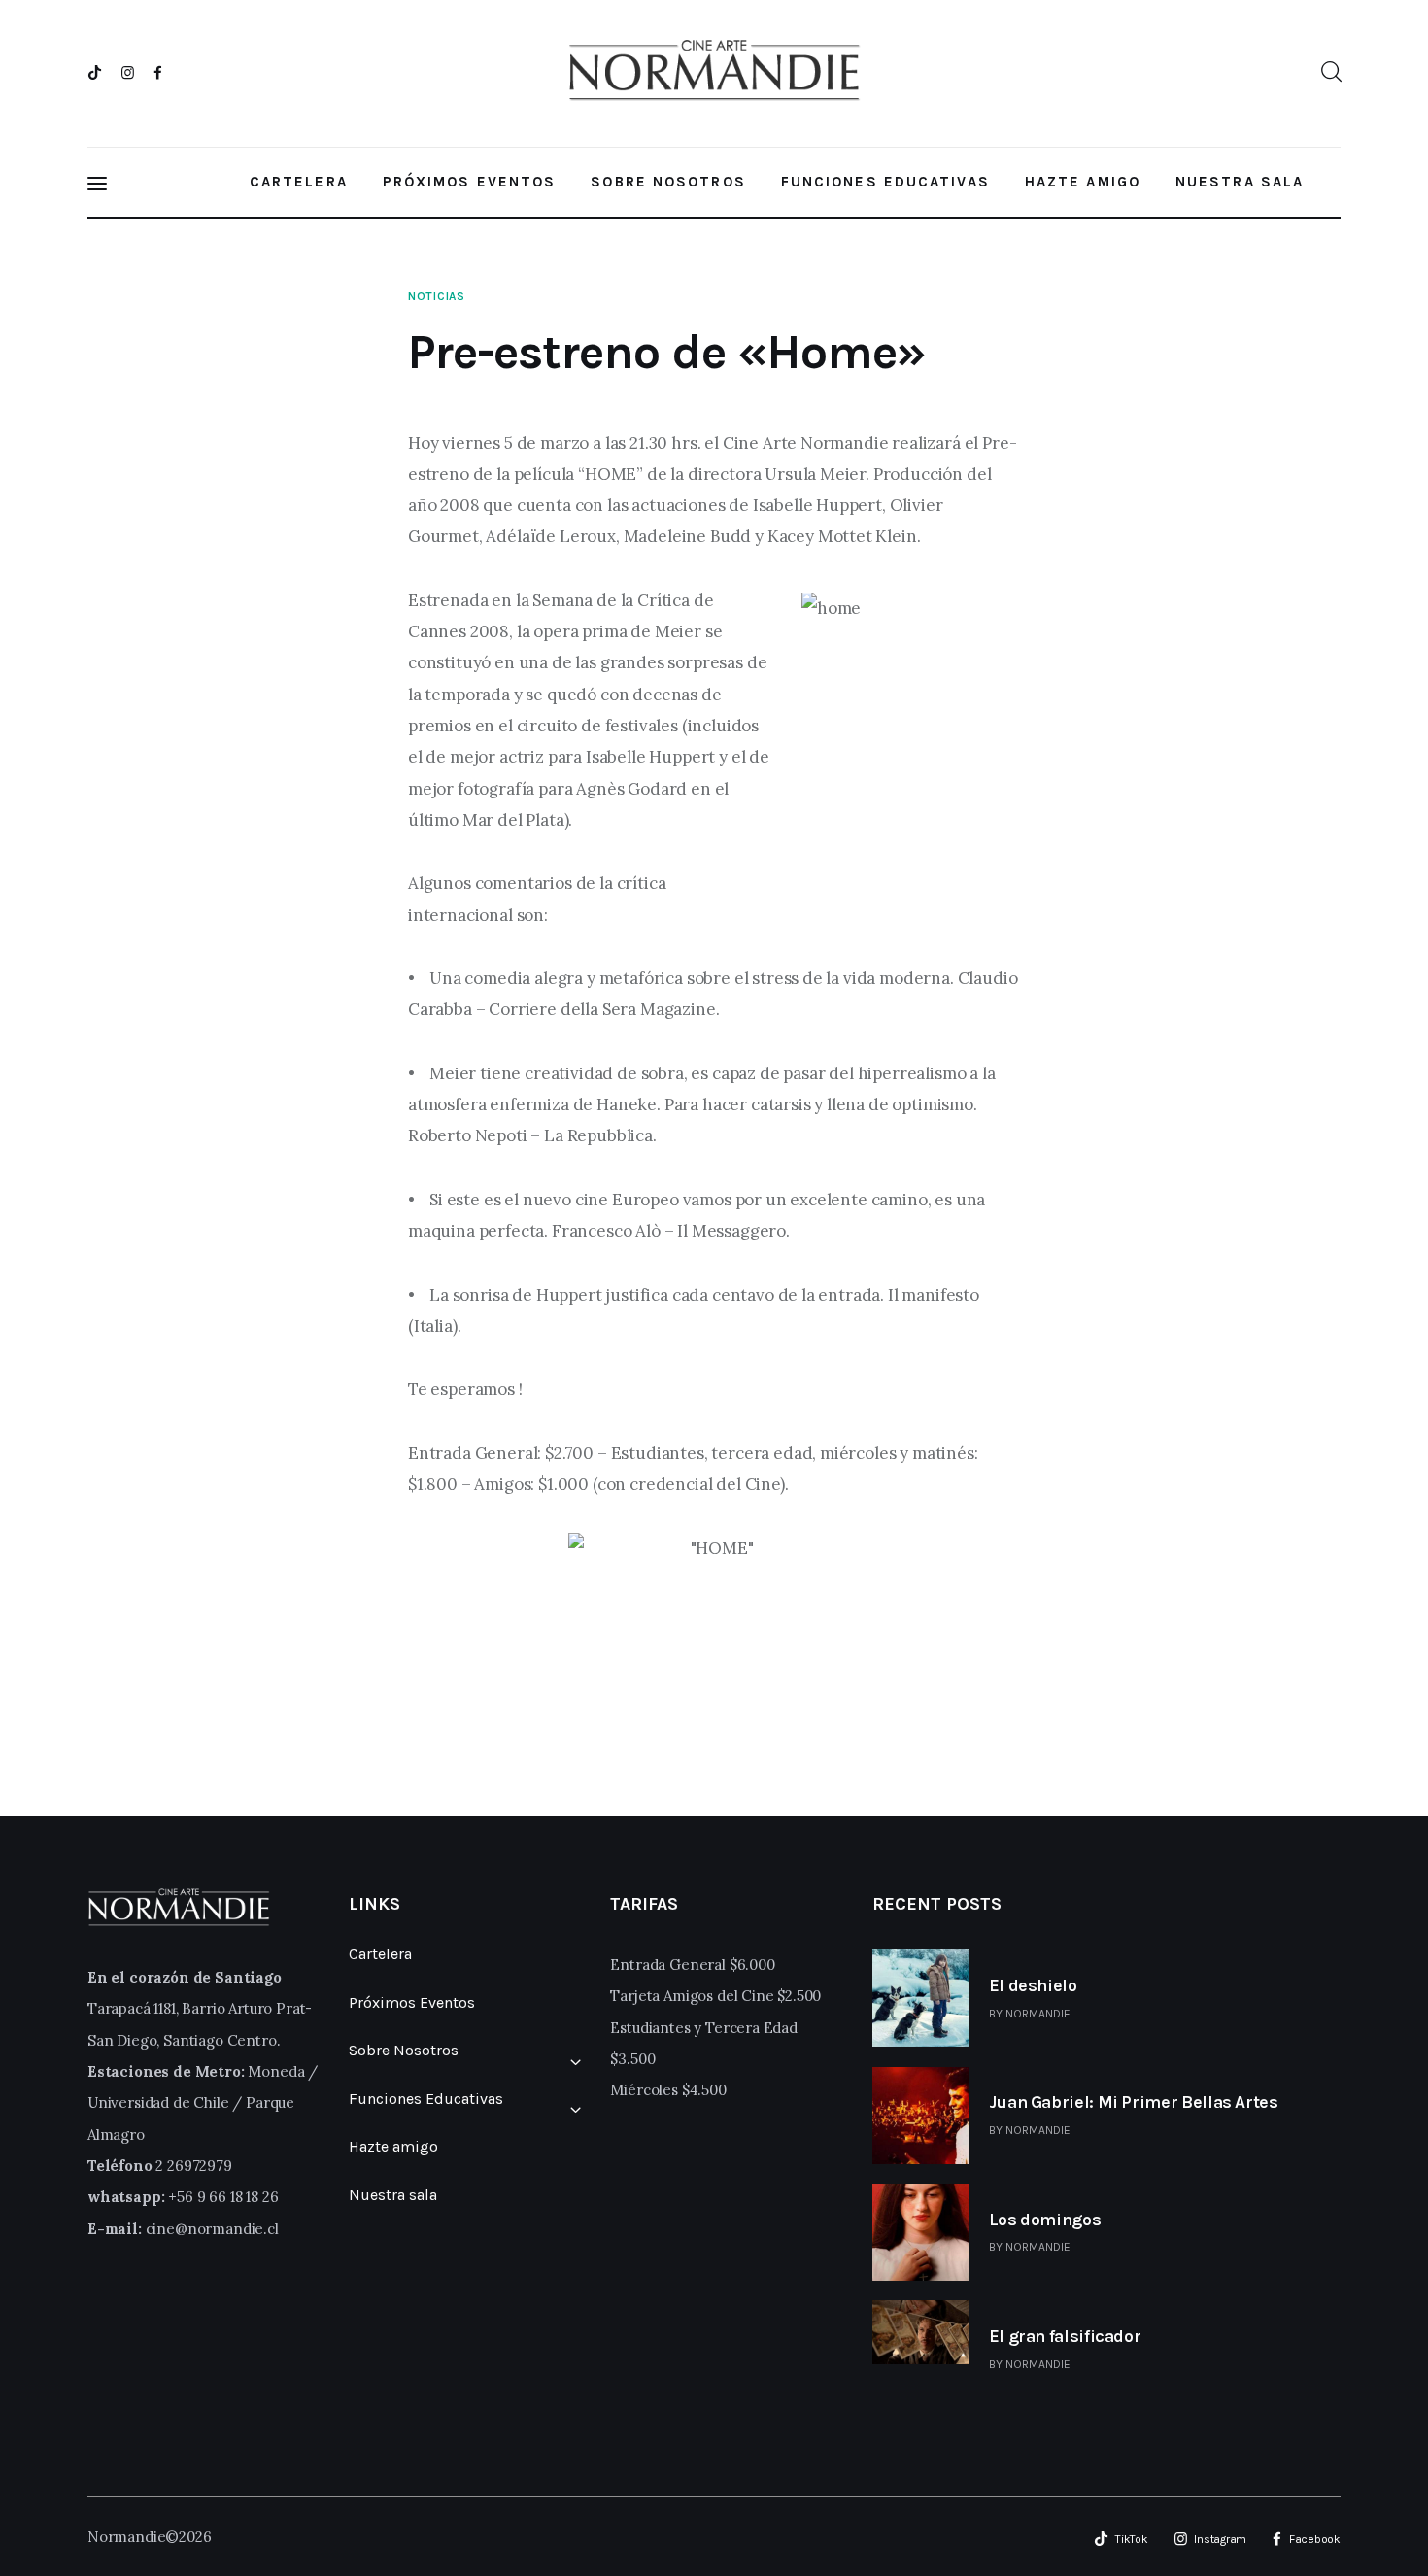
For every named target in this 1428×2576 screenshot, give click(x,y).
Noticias (437, 296)
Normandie (1038, 2014)
